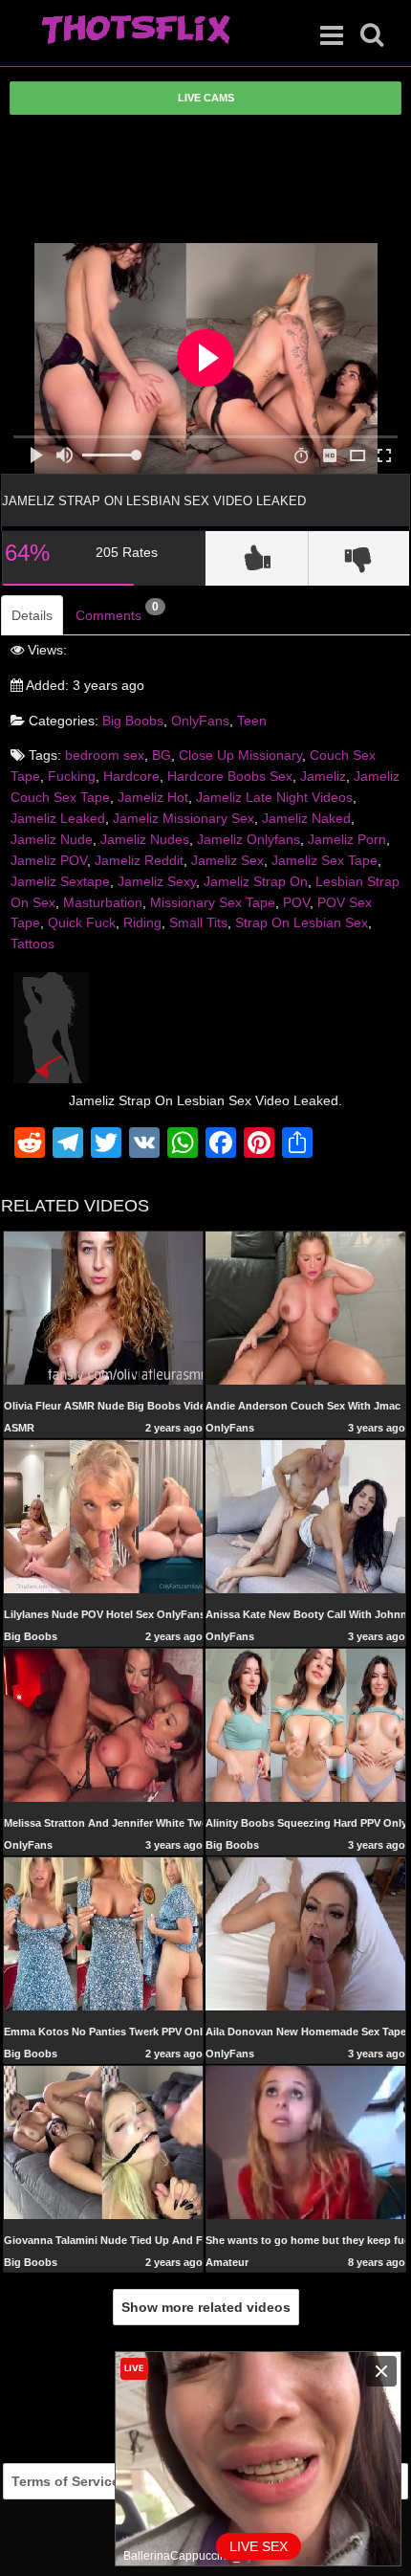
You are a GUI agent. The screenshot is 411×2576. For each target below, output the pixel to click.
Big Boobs (133, 721)
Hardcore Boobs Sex (230, 776)
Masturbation (103, 902)
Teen (252, 721)
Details (32, 615)
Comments (117, 611)
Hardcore (131, 776)
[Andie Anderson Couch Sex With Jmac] (305, 1307)
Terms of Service (65, 2481)
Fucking (72, 776)
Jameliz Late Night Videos (274, 797)
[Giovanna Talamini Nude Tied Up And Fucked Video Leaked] (104, 2142)
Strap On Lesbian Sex (302, 922)
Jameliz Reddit (139, 860)
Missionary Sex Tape (213, 902)
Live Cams (206, 98)
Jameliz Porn (347, 839)
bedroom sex (105, 755)
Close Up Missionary (240, 755)
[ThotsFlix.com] (136, 31)
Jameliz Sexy (157, 881)
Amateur (227, 2262)
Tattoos (32, 944)
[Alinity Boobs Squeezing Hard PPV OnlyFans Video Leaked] (305, 1724)
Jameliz (323, 776)
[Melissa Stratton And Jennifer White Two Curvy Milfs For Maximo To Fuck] (104, 1724)
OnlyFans (200, 721)
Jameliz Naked (306, 818)
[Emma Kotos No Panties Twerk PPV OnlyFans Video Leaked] (104, 1933)
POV (296, 902)
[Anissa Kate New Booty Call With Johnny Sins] (305, 1516)
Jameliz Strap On (256, 881)
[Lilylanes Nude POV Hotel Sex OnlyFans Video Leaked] (104, 1516)
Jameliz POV (49, 860)
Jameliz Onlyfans (249, 839)
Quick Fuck (82, 922)
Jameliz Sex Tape (324, 860)
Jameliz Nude (52, 839)
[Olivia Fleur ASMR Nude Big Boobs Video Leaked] (104, 1308)
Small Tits (198, 922)
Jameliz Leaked (58, 818)
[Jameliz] (51, 1027)
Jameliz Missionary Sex (184, 818)
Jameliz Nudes (145, 839)
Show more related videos (206, 2307)
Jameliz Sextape (60, 881)
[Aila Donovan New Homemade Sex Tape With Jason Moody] (305, 1933)
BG (162, 755)
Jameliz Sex (227, 860)
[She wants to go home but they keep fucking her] (305, 2142)
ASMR (19, 1428)
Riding (142, 922)
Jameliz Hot (153, 797)
